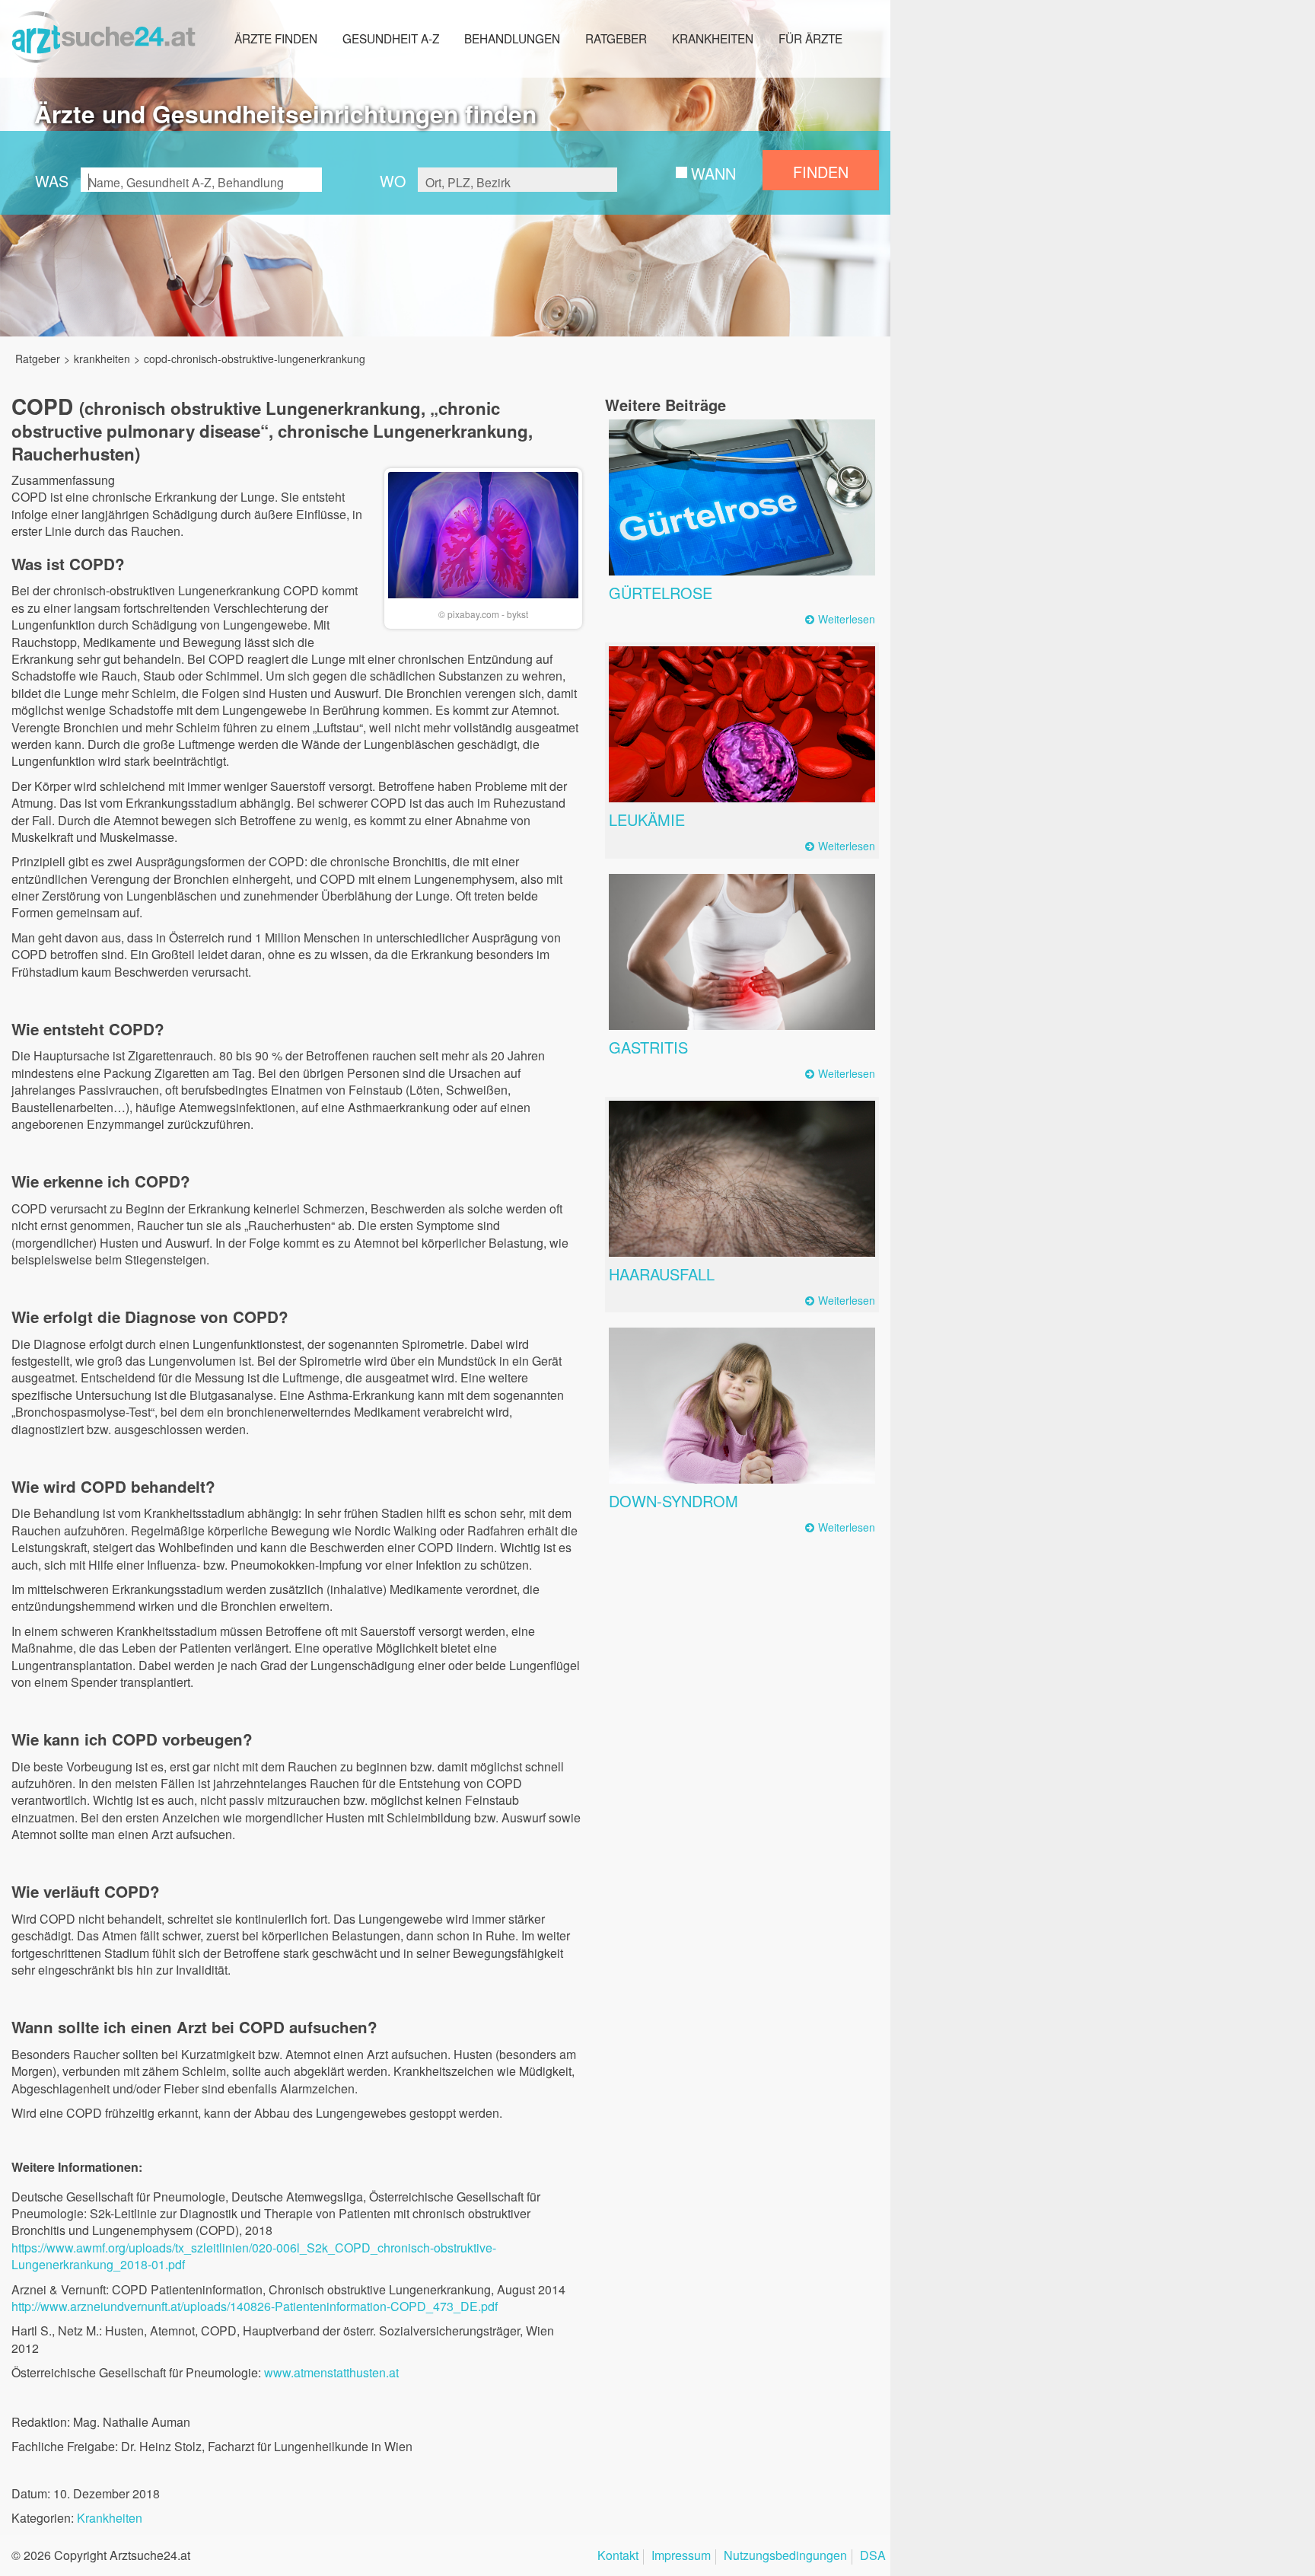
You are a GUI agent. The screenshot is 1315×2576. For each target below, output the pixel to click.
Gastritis (648, 1047)
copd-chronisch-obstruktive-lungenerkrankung (255, 359)
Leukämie (647, 819)
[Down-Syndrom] (742, 1406)
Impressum (681, 2557)
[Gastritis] (742, 952)
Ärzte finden (276, 38)
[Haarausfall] (742, 1179)
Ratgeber (616, 38)
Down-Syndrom (673, 1501)
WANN (713, 173)
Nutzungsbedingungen (785, 2557)
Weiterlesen (847, 619)
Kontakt (618, 2557)
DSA (873, 2557)
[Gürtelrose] (742, 497)
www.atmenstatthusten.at (331, 2372)
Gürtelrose (661, 593)
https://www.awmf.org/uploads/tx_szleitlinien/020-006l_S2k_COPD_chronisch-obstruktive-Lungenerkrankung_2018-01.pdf (254, 2256)
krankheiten (102, 359)
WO (393, 181)
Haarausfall (662, 1274)
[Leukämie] (742, 724)
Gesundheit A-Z (391, 38)
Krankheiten (713, 38)
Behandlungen (512, 38)
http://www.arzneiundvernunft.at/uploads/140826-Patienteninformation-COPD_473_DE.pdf (255, 2306)
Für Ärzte (810, 38)
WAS (52, 181)
